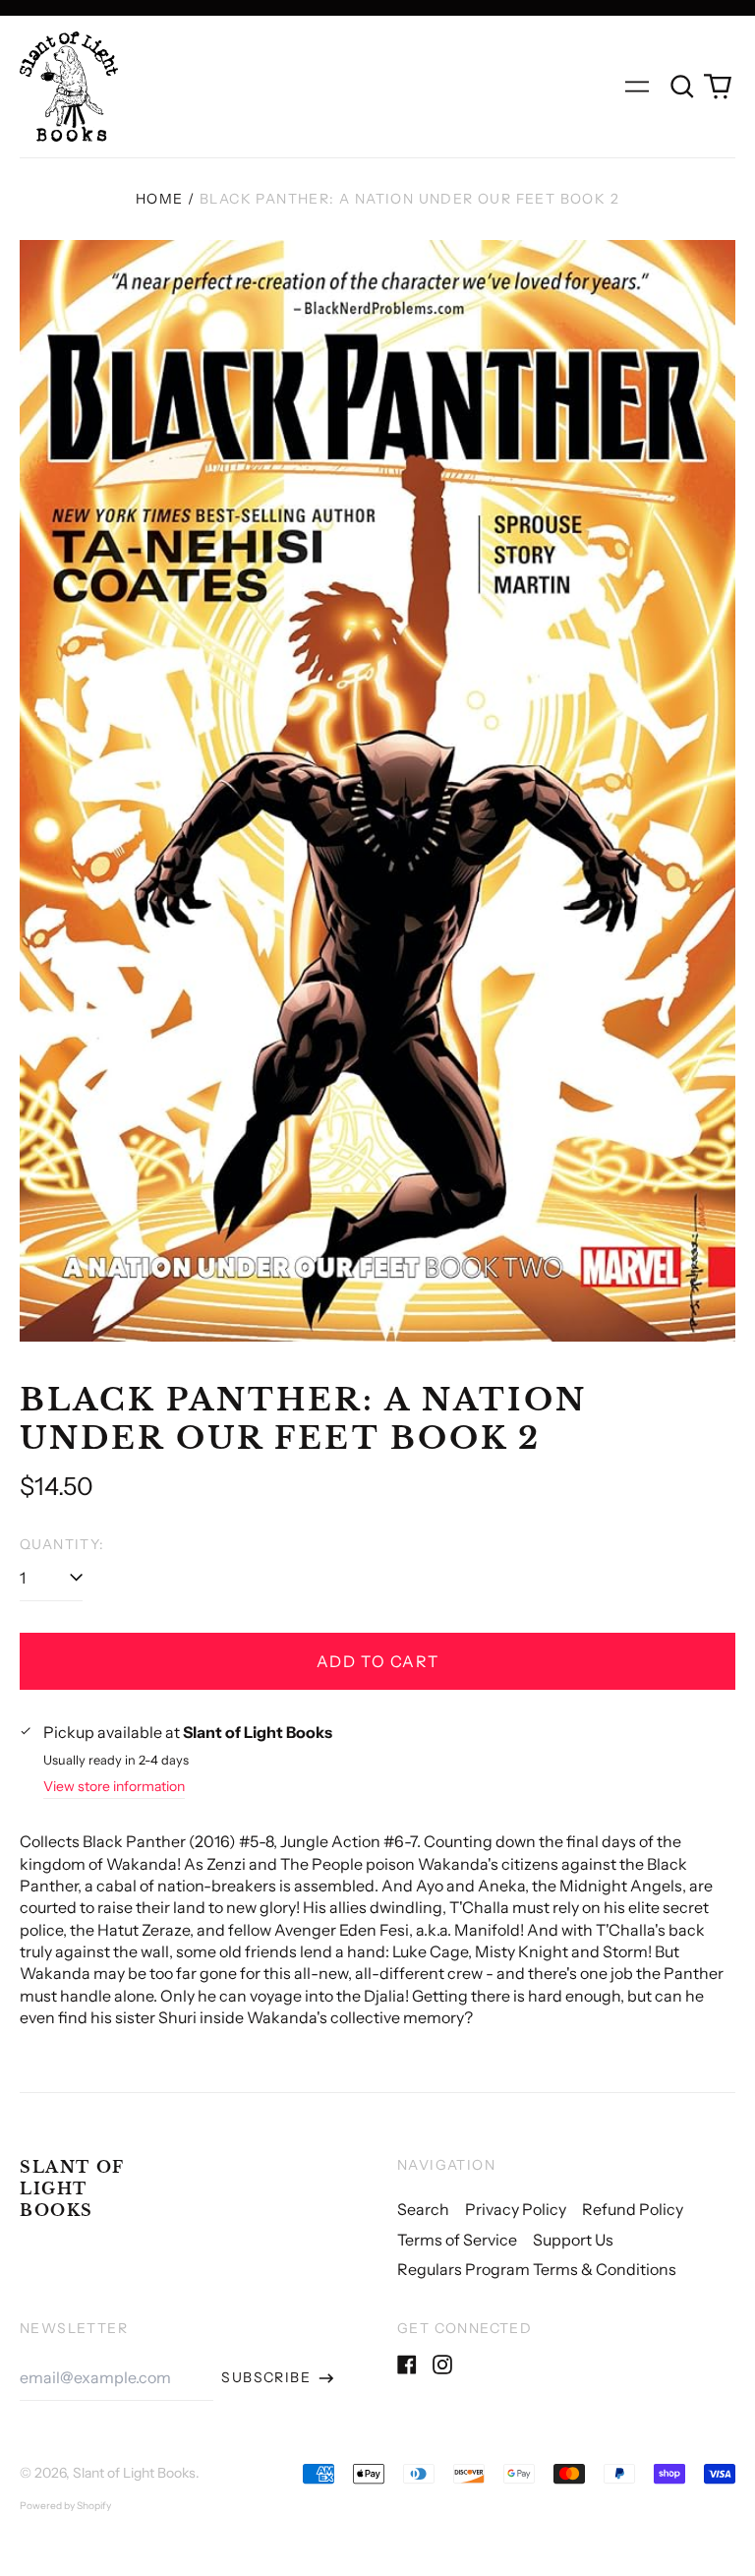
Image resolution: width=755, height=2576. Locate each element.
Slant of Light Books (72, 2189)
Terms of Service (457, 2240)
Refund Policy (633, 2209)
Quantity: (62, 1544)
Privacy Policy (516, 2209)
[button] (682, 87)
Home (160, 199)
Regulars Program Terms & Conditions (537, 2269)
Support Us (573, 2240)
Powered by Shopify (65, 2506)
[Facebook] (407, 2365)
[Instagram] (442, 2365)
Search (423, 2209)
